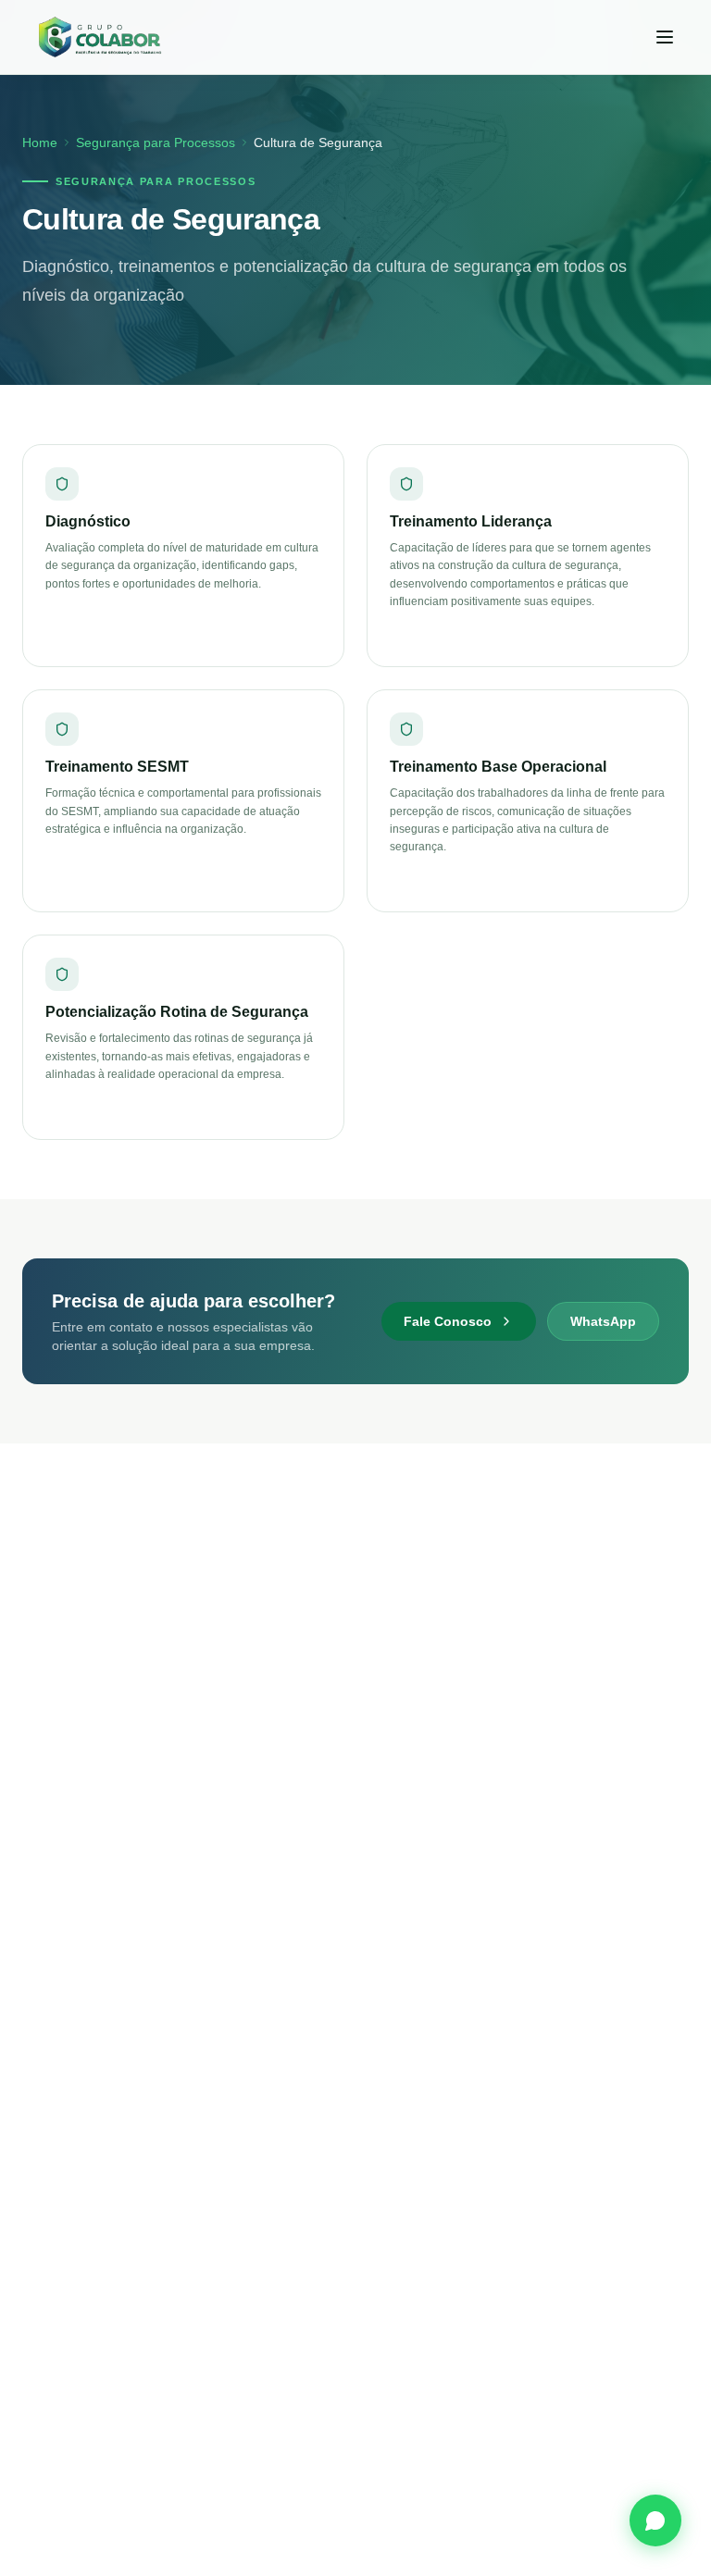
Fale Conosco (448, 1321)
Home (40, 142)
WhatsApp (603, 1321)
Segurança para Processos (156, 142)
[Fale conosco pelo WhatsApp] (655, 2520)
